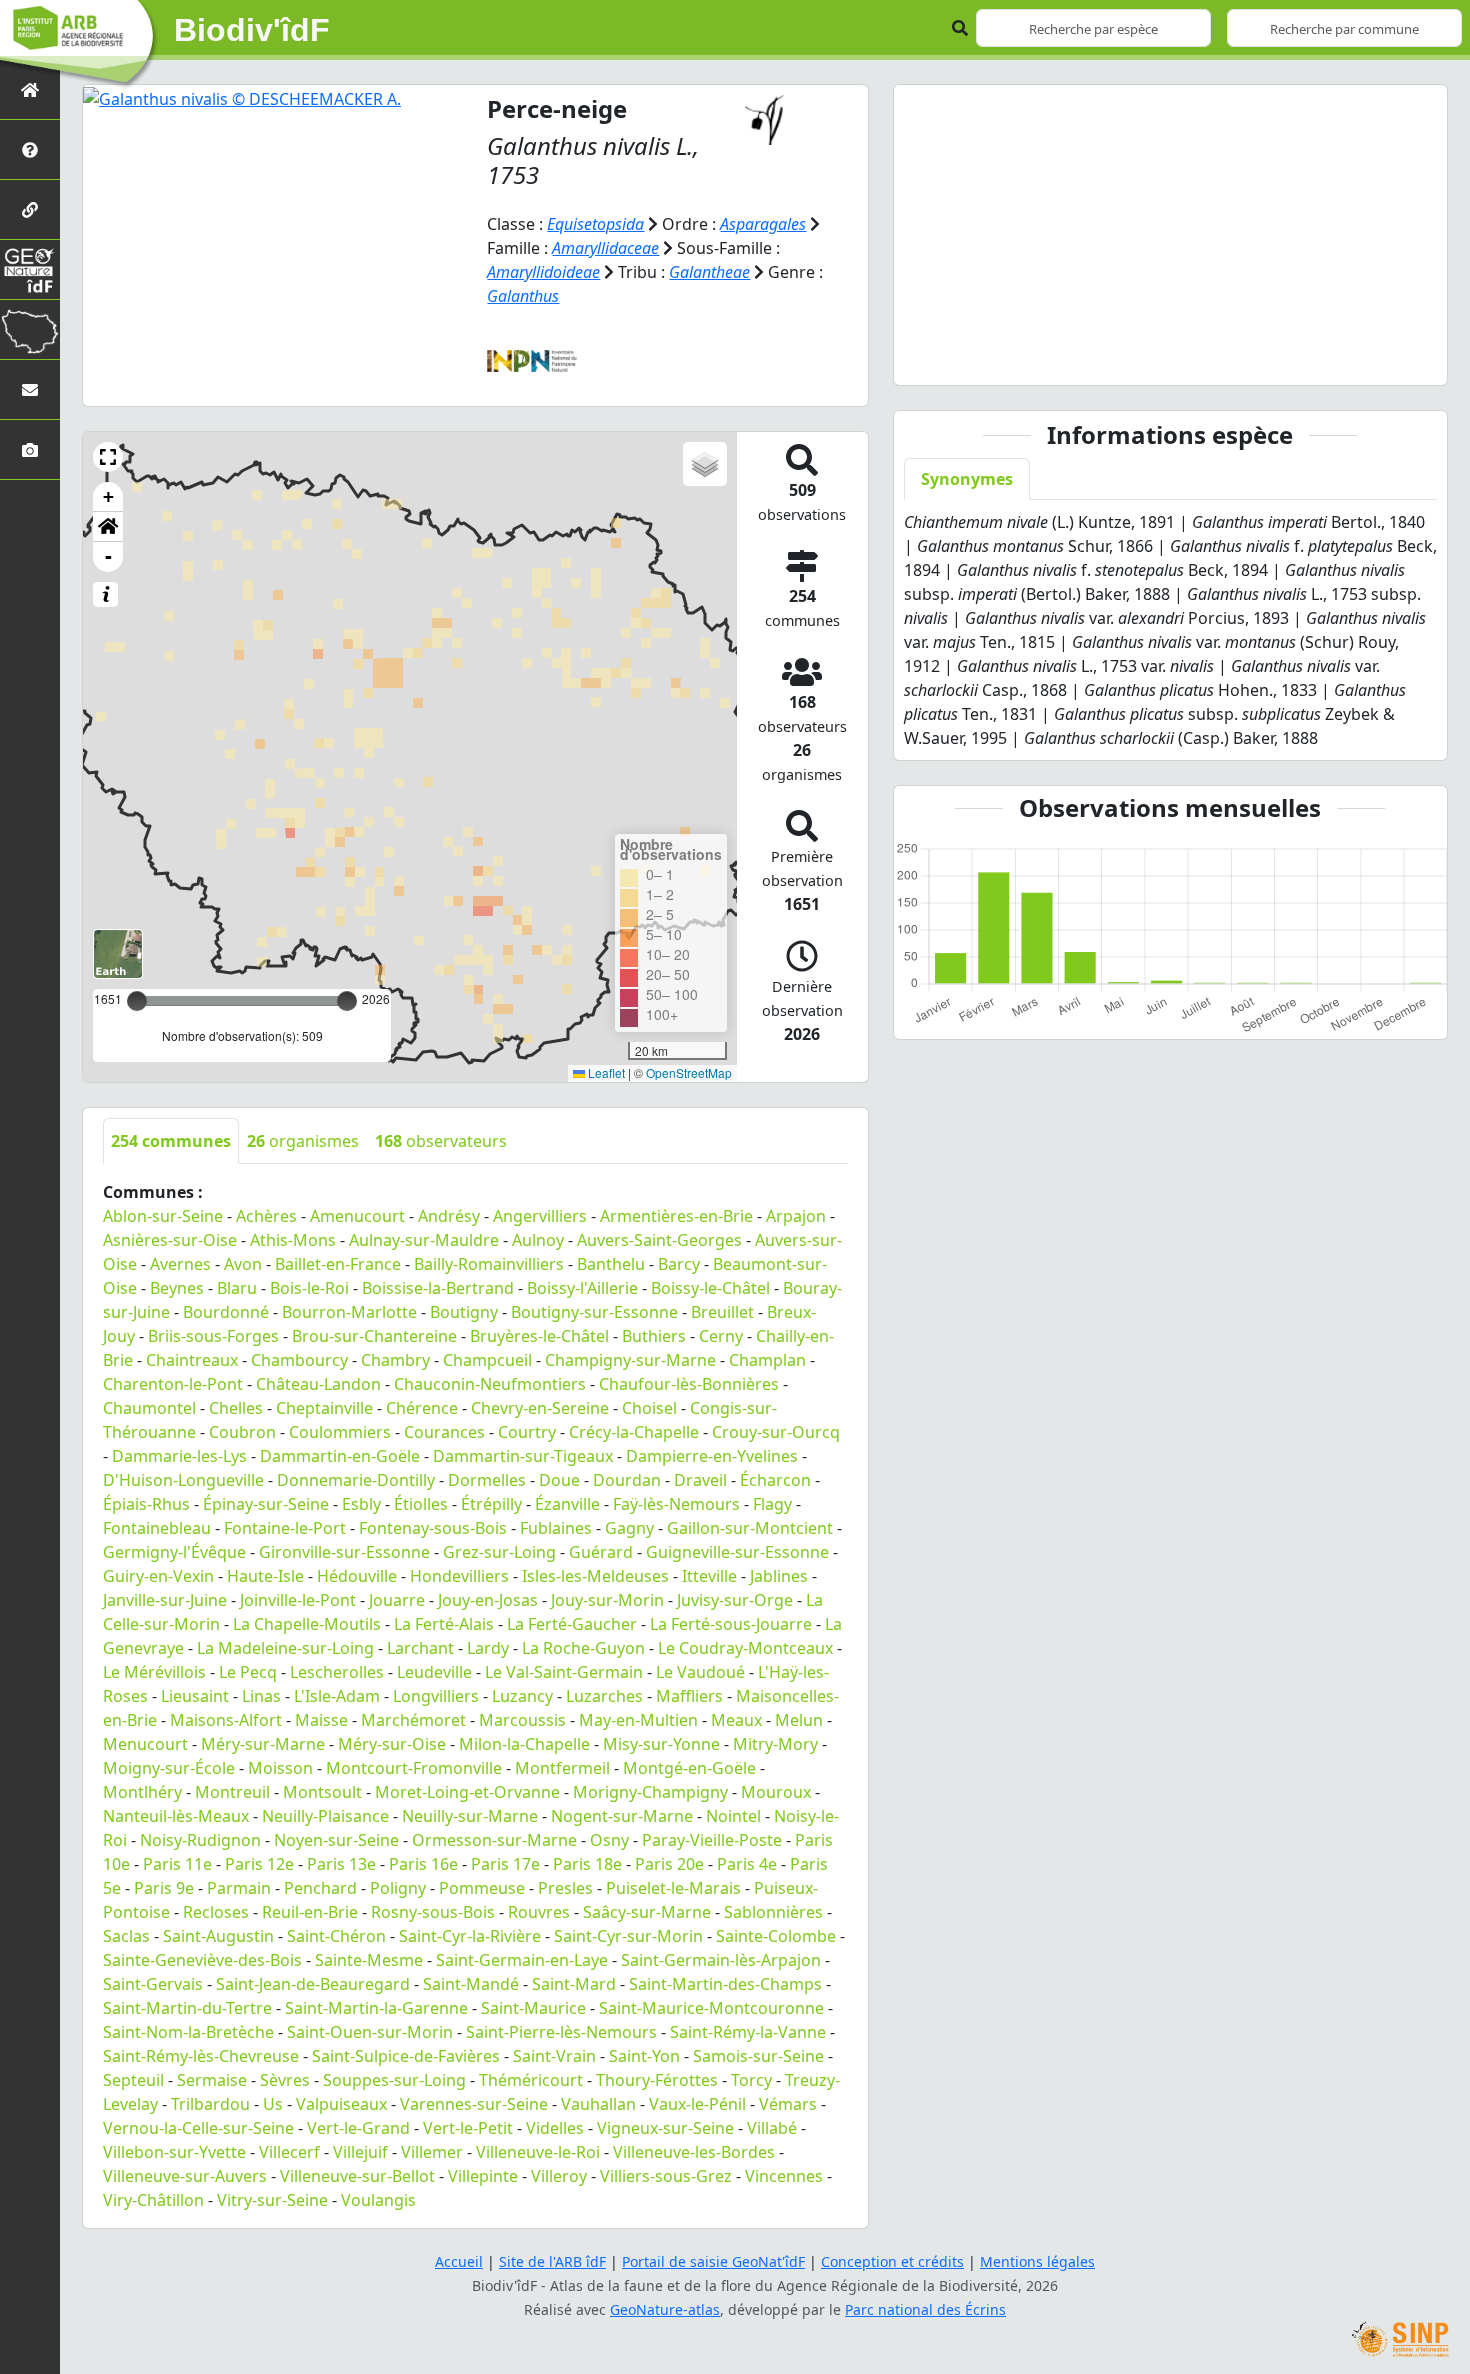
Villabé (772, 2128)
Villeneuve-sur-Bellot (357, 2176)
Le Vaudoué (700, 1672)
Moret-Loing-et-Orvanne (467, 1792)
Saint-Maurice (533, 2008)
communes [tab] (171, 1141)
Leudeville (434, 1672)
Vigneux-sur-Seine (665, 2128)
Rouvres (539, 1912)
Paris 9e (164, 1888)
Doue (559, 1480)
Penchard (320, 1888)
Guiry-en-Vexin (158, 1576)
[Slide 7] (1091, 357)
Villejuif (360, 2152)
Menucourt (145, 1744)
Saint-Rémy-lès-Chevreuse (201, 2056)
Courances (444, 1432)
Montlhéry (142, 1792)
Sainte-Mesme (369, 1960)
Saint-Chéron (336, 1936)
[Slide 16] (1250, 357)
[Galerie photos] (30, 449)
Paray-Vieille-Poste (712, 1840)
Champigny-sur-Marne (630, 1360)
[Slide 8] (1109, 357)
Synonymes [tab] (967, 479)
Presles (565, 1888)
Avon (243, 1264)
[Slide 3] (1021, 357)
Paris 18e (587, 1864)
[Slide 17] (1267, 357)
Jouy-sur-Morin (607, 1600)
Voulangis (378, 2200)
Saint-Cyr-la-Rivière (470, 1936)
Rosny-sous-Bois (433, 1912)
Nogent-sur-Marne (622, 1816)
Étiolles (421, 1504)
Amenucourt (357, 1216)
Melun (799, 1720)
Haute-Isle (265, 1576)
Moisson (280, 1768)
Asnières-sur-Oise (170, 1240)
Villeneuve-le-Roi (538, 2152)
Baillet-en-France (338, 1264)
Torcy (751, 2080)
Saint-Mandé (471, 1984)
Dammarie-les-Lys (179, 1456)
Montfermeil (562, 1768)
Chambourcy (299, 1360)
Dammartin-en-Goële (340, 1456)
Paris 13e (341, 1864)
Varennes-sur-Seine (474, 2104)
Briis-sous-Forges (213, 1336)
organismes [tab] (303, 1141)
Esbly (361, 1504)
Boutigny (464, 1312)
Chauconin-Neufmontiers (490, 1384)
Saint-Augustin (218, 1936)
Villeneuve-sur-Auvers (185, 2176)
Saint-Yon (644, 2056)
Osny (609, 1840)
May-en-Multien (638, 1720)
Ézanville (567, 1504)
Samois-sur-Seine (758, 2056)
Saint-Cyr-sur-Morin (628, 1936)
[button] (108, 457)
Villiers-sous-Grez (666, 2176)
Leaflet (605, 1072)
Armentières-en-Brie (676, 1216)
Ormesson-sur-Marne (494, 1840)
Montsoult (322, 1792)
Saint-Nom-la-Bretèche (188, 2032)
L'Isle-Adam (337, 1696)
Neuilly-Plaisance (325, 1816)
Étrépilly (491, 1504)
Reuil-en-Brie (310, 1912)
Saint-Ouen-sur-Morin (370, 2032)
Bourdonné (226, 1312)
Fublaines (556, 1528)
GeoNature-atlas (665, 2309)
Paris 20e (669, 1864)
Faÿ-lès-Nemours (676, 1504)
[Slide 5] (1056, 357)
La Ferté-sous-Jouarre (731, 1624)
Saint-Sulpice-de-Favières (406, 2056)
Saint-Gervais (153, 1984)
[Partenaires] (30, 209)
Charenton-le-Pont (173, 1384)
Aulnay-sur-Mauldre (424, 1240)
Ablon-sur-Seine (163, 1216)
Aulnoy (538, 1240)
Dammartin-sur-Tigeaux (523, 1456)
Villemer (432, 2152)
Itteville (709, 1576)
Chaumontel (149, 1408)
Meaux (736, 1720)
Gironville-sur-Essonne (344, 1552)
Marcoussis (522, 1720)
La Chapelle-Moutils (307, 1624)
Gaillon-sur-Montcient (750, 1528)
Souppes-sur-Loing (394, 2080)
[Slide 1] (986, 357)
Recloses (216, 1912)
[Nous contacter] (30, 389)
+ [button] (108, 496)
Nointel (733, 1816)
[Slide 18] (1285, 357)
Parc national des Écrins (925, 2309)
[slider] (347, 1001)
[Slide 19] (1303, 357)
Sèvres (285, 2080)
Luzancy (522, 1696)
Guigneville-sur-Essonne (737, 1552)
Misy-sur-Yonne (661, 1744)
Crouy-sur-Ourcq (776, 1432)
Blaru (237, 1288)
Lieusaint (195, 1696)
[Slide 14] (1215, 357)
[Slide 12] (1179, 357)
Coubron (242, 1432)
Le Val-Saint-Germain (564, 1672)
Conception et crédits (892, 2261)
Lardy (488, 1648)
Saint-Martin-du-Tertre (187, 2008)
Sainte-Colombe (776, 1936)
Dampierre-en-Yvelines (712, 1456)
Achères (266, 1216)
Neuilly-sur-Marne (470, 1816)
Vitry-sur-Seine (272, 2200)
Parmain (239, 1888)
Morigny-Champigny (650, 1792)
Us (273, 2104)
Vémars (788, 2104)
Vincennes (784, 2176)
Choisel (649, 1408)
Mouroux (776, 1792)
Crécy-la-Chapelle (634, 1432)
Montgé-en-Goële (689, 1768)
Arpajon (796, 1216)
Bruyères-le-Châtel (539, 1336)
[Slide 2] (1003, 357)
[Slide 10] (1144, 357)
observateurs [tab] (441, 1141)
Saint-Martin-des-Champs (725, 1984)
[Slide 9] (1127, 357)
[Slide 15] (1232, 357)
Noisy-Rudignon (200, 1840)
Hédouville (357, 1576)
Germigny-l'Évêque (174, 1552)
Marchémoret (413, 1720)
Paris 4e (747, 1864)
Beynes (177, 1288)
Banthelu (611, 1264)
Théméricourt (531, 2080)
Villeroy (559, 2176)
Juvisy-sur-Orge (735, 1600)
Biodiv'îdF (252, 30)
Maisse (321, 1720)
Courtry (527, 1432)
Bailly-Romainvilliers (489, 1264)
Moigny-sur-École (169, 1768)
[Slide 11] (1162, 357)
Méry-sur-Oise (392, 1744)
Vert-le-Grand (358, 2128)
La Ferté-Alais (444, 1624)
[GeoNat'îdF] (30, 269)
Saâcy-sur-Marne (647, 1912)
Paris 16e (423, 1864)
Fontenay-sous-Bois (433, 1528)
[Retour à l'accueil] (30, 89)
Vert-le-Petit (468, 2128)
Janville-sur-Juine (165, 1600)
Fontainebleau (157, 1528)
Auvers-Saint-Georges (659, 1240)
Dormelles (487, 1480)
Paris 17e (505, 1864)
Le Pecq (248, 1672)
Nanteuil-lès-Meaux (176, 1816)
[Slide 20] (1320, 357)
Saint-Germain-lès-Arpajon (721, 1960)
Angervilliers (540, 1216)
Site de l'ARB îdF (552, 2261)
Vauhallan (598, 2104)
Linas (261, 1696)
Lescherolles (337, 1672)
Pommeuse (482, 1888)
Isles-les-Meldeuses (595, 1576)
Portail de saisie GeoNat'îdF (713, 2261)
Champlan (767, 1360)
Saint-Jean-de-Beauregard (313, 1984)
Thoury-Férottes (657, 2080)
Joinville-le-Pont (298, 1600)
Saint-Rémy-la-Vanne (748, 2032)
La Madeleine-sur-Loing (285, 1648)
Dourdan (627, 1480)
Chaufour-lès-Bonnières (689, 1384)
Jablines (779, 1576)
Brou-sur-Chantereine (374, 1336)
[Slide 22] (1355, 357)
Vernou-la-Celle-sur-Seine (198, 2128)
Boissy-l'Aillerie (582, 1288)
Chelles (236, 1408)
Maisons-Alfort (226, 1720)
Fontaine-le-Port (285, 1528)
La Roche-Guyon (583, 1648)
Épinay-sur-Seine (266, 1504)
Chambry (395, 1360)
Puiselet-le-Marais (673, 1888)
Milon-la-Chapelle (524, 1744)
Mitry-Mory (775, 1744)
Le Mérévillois (154, 1672)
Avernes (180, 1264)
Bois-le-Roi (309, 1288)
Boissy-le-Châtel (710, 1288)
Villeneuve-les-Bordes (694, 2152)
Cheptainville (324, 1408)
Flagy (772, 1504)
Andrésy (449, 1216)
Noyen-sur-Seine (336, 1840)
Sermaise (212, 2080)
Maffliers (689, 1696)
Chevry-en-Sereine (540, 1408)
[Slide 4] (1039, 357)
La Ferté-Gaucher (572, 1624)
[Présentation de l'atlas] (30, 149)
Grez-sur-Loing (499, 1552)
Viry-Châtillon (153, 2200)
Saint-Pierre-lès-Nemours (561, 2032)
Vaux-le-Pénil (697, 2104)
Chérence (422, 1408)
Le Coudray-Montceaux (745, 1648)
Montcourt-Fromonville (414, 1768)
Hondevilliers (459, 1576)
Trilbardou (210, 2104)
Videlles (555, 2128)
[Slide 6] (1074, 357)
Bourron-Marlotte (349, 1312)
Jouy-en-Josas (488, 1600)
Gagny (629, 1528)
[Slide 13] (1197, 357)
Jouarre (397, 1600)
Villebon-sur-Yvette (174, 2152)
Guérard (601, 1552)
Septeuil (133, 2080)
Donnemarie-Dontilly (356, 1480)
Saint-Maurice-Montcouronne (711, 2008)
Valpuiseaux (341, 2104)
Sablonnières (773, 1912)
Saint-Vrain (554, 2056)
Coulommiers (340, 1432)
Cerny (721, 1336)
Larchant (420, 1648)
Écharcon (775, 1480)
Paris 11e (177, 1864)
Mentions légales (1037, 2261)
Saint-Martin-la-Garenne (376, 2008)
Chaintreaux (192, 1360)
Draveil (700, 1480)
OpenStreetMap (689, 1072)
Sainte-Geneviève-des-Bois (202, 1960)
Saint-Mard (574, 1984)
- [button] (108, 556)
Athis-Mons (293, 1240)
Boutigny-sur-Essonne (594, 1312)
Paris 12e (259, 1864)
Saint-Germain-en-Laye (522, 1960)
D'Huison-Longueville (183, 1480)
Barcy (679, 1264)
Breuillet (722, 1312)
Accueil (459, 2261)
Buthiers (654, 1336)
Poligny (398, 1888)
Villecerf (289, 2152)
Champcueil (487, 1360)
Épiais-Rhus (146, 1504)
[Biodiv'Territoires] (30, 329)
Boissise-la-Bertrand (438, 1288)
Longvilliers (436, 1696)
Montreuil (232, 1792)
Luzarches (604, 1696)
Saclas (126, 1936)
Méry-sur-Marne (263, 1744)
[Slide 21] (1338, 357)
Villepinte (483, 2176)
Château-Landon (318, 1384)
